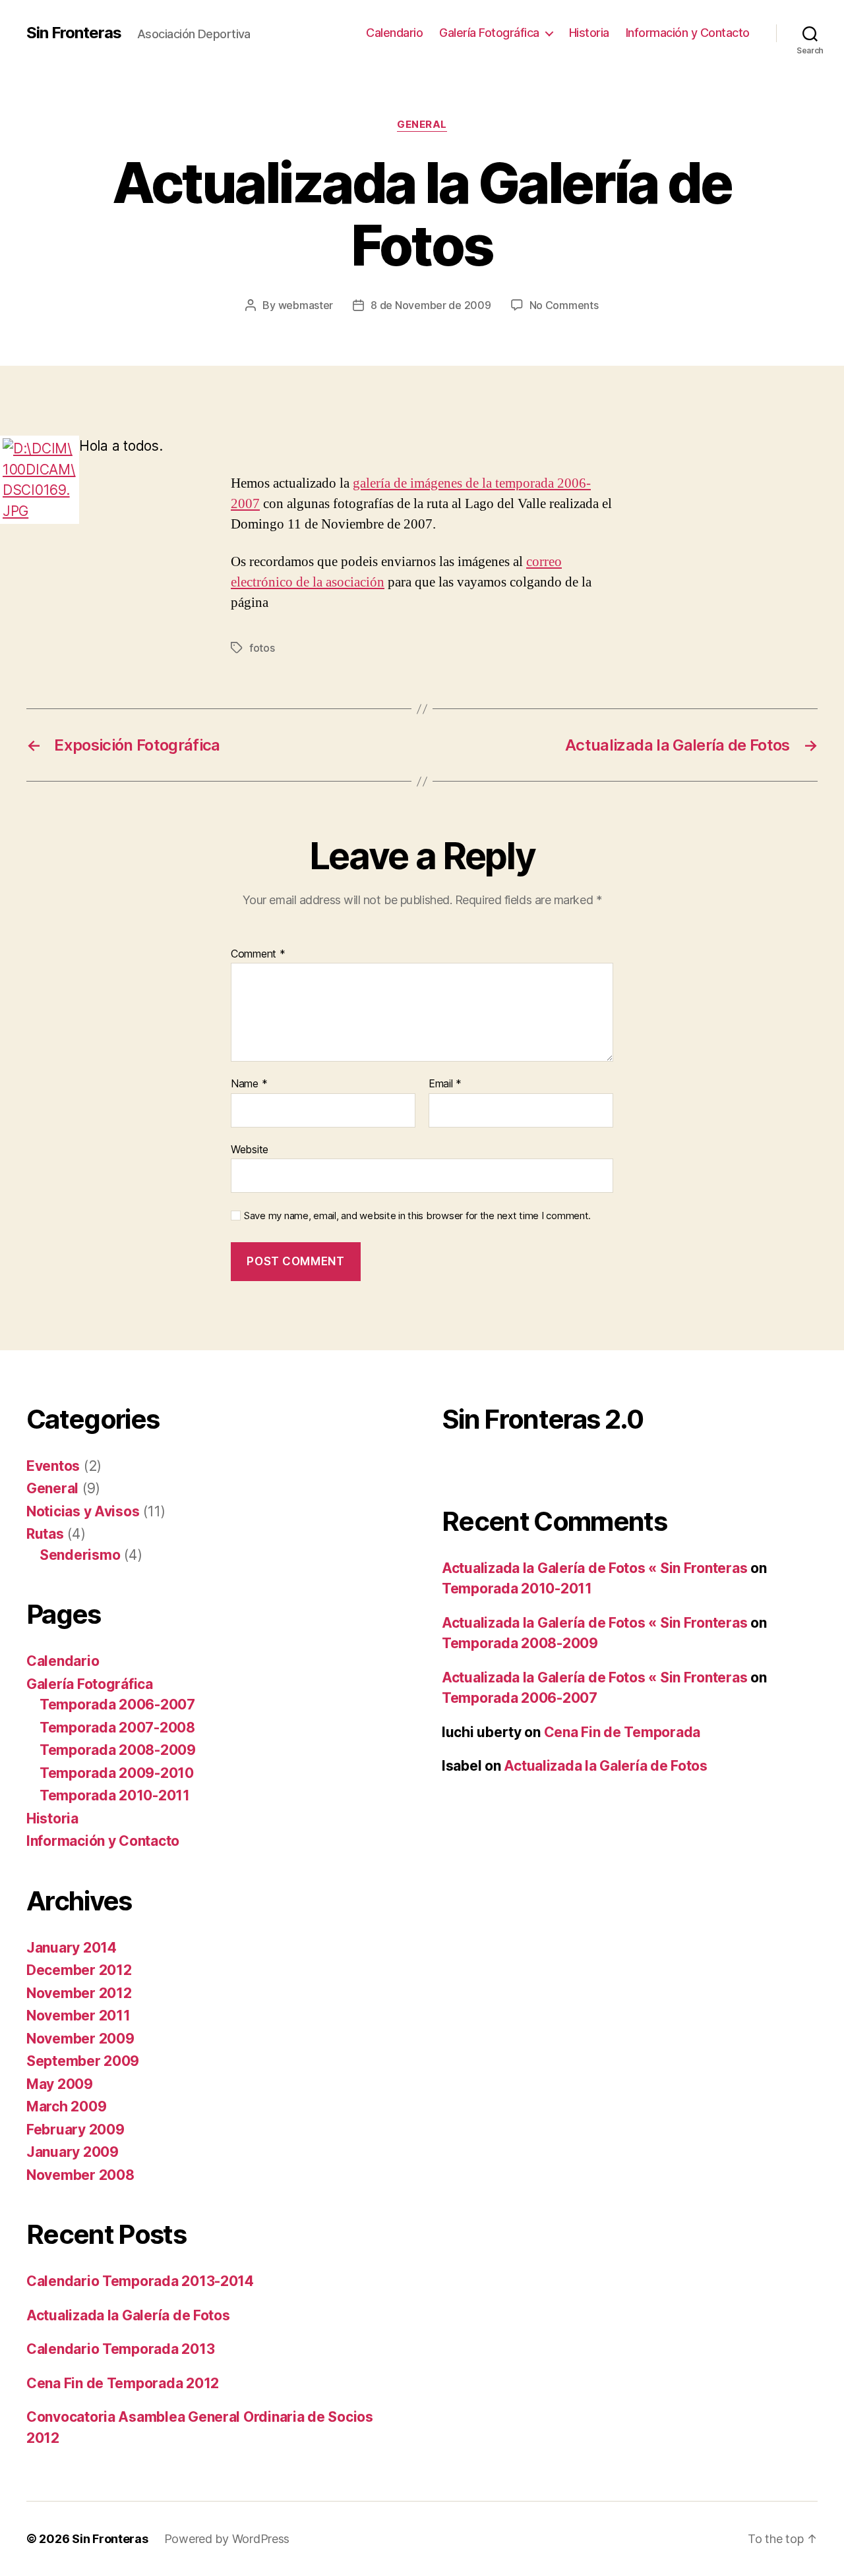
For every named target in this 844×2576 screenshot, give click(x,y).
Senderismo (80, 1555)
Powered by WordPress (227, 2539)
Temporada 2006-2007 (117, 1704)
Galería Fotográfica (489, 33)
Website (250, 1149)
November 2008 (80, 2175)
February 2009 (75, 2130)
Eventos (53, 1466)
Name (249, 1084)
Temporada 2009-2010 (117, 1773)
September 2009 (83, 2061)
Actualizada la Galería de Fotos (128, 2315)
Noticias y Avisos (83, 1511)
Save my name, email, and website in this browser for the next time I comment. (417, 1216)
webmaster (306, 305)
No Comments (564, 305)
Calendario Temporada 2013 (120, 2349)
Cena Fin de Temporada (622, 1732)
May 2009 (60, 2084)
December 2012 (79, 1970)
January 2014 (72, 1948)
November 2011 (78, 2016)
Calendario (394, 33)
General (422, 125)
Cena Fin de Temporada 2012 (123, 2383)
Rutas (45, 1534)
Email (445, 1084)
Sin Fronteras (74, 33)
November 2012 (79, 1993)
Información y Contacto (688, 33)
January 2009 (73, 2152)
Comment (258, 954)
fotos (262, 648)
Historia (589, 33)
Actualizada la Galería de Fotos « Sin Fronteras (594, 1568)
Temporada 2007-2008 (117, 1728)
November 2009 (80, 2039)
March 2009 (66, 2106)
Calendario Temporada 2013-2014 (140, 2281)
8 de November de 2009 (431, 305)
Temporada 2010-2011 (115, 1795)
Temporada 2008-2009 (118, 1750)
